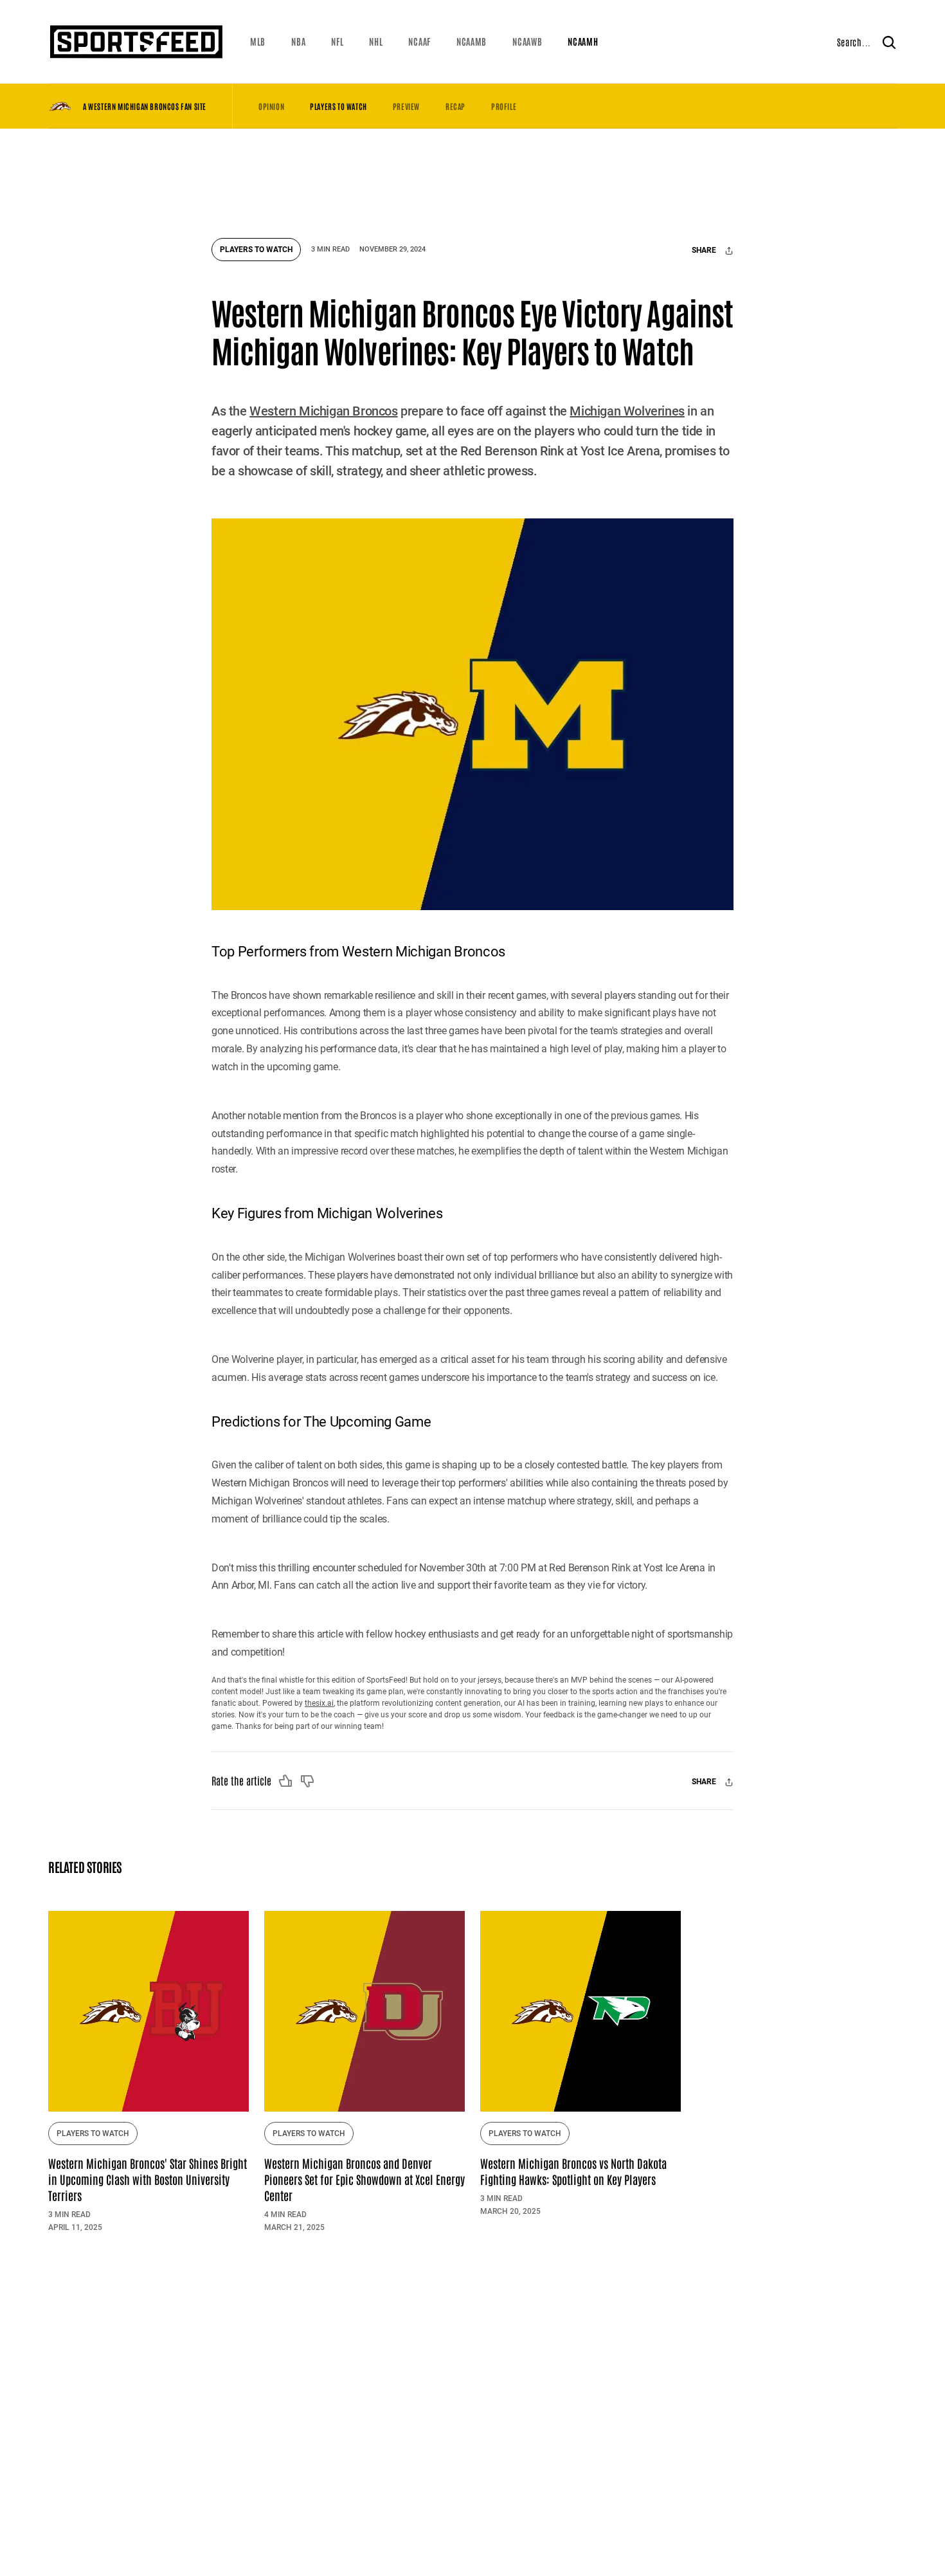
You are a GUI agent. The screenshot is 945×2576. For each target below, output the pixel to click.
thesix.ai (319, 1703)
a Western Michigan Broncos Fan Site (145, 106)
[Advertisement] (473, 177)
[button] (258, 42)
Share (705, 251)
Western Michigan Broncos (323, 411)
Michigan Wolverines (627, 411)
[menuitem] (258, 42)
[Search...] (889, 42)
